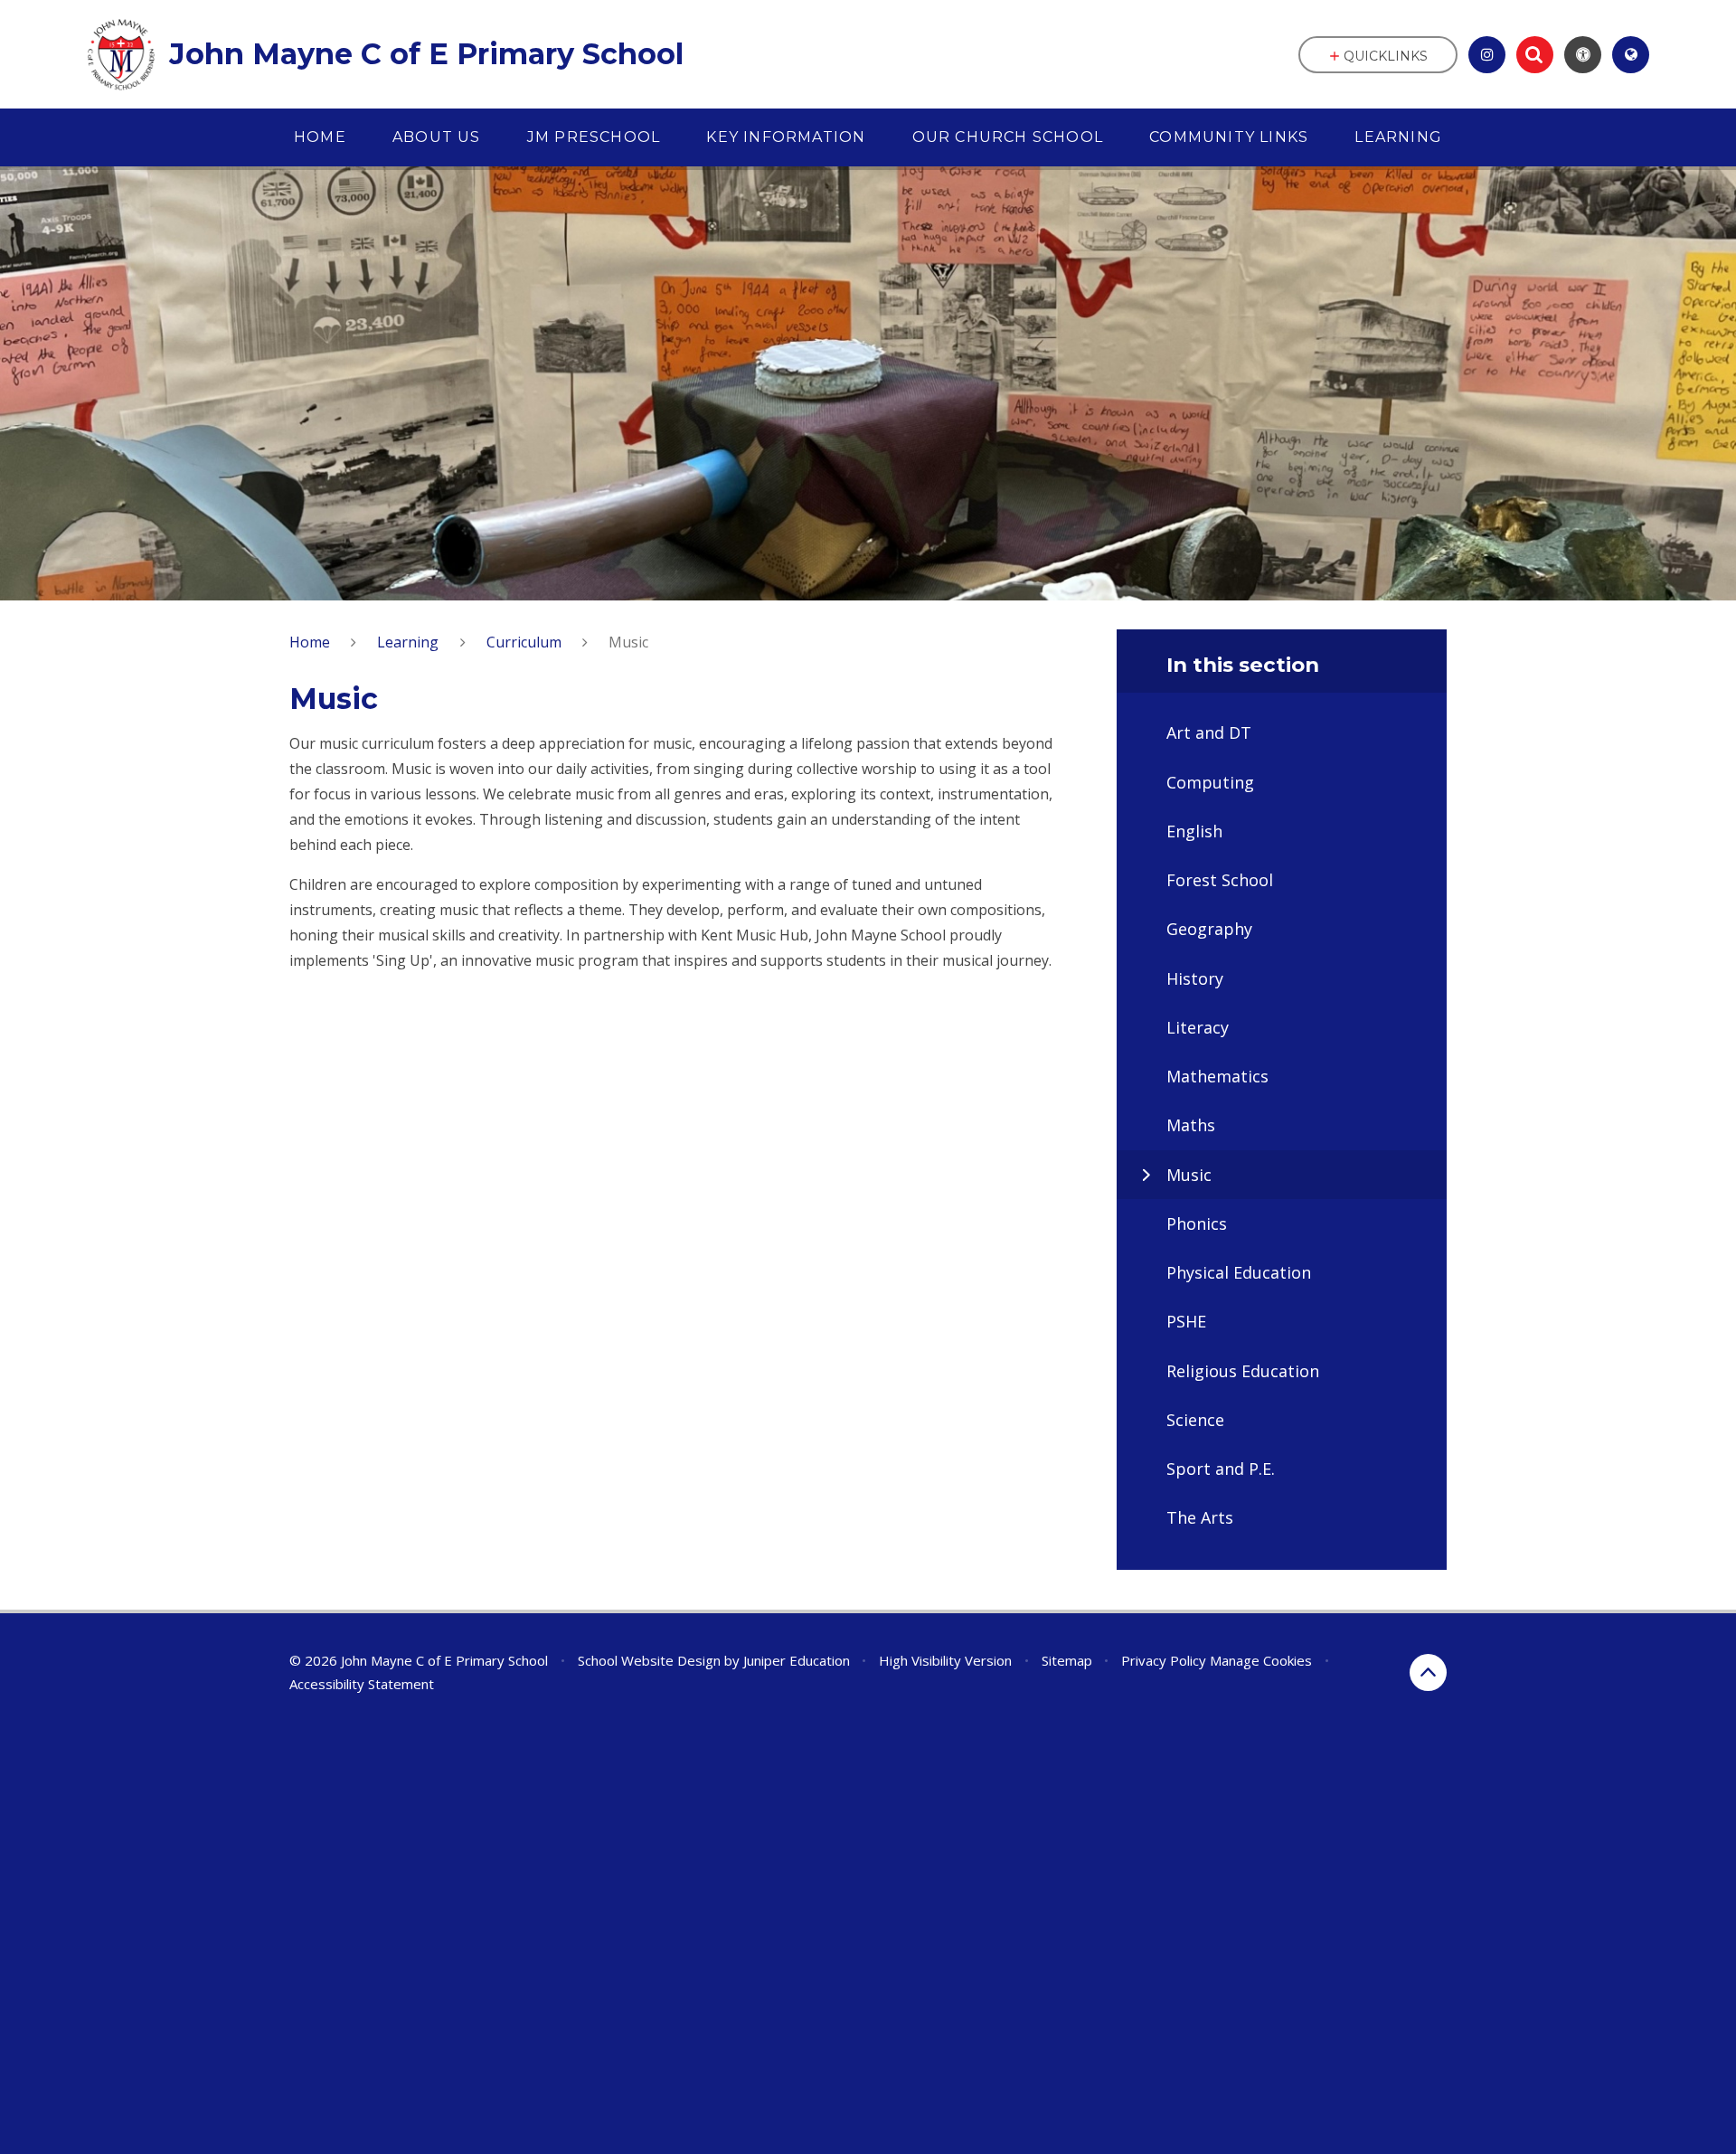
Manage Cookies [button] (1261, 1660)
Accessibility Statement (362, 1684)
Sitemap (1067, 1660)
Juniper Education (797, 1660)
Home (310, 642)
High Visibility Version (945, 1660)
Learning (408, 642)
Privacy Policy (1164, 1660)
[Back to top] (1428, 1672)
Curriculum (524, 642)
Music (628, 642)
